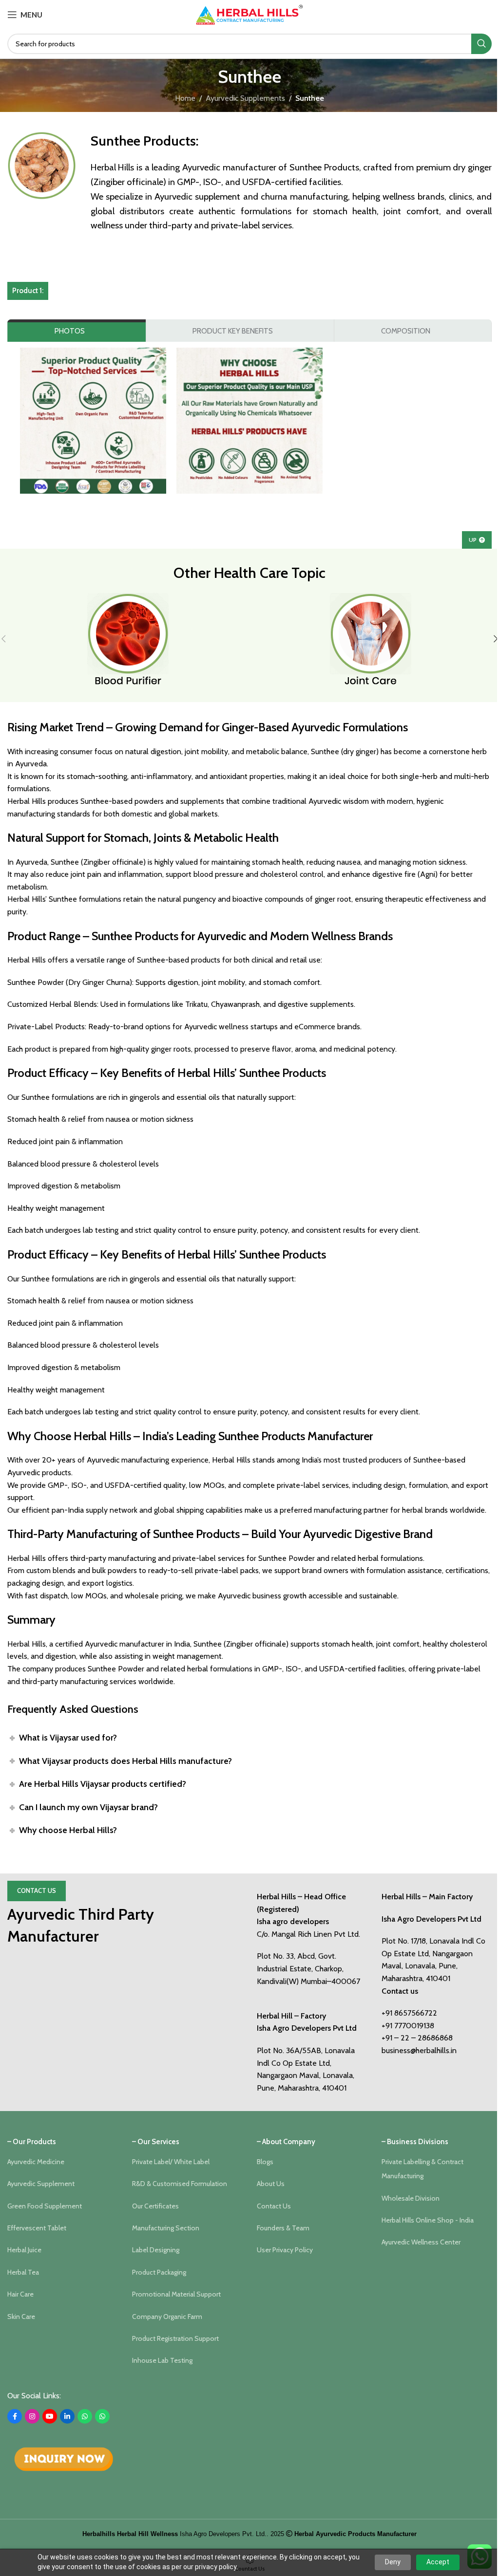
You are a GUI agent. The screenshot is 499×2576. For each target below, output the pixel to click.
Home (185, 98)
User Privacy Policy (285, 2250)
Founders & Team (283, 2228)
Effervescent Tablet (37, 2228)
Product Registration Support (175, 2338)
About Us (271, 2184)
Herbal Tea (23, 2272)
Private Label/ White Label (171, 2162)
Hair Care (20, 2294)
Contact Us (37, 1890)
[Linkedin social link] (67, 2416)
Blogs (265, 2162)
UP (473, 540)
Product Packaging (159, 2272)
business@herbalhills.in (419, 2050)
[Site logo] (249, 14)
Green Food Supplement (45, 2206)
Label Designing (156, 2250)
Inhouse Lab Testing (162, 2360)
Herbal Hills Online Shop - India (428, 2220)
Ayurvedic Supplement (41, 2184)
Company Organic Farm (167, 2317)
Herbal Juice (24, 2250)
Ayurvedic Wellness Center (421, 2242)
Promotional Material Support (176, 2294)
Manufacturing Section (166, 2228)
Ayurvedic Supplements (245, 98)
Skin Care (21, 2317)
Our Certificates (155, 2206)
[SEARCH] (481, 44)
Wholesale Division (411, 2198)
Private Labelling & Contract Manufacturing (422, 2169)
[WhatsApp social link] (85, 2416)
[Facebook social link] (15, 2416)
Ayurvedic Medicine (36, 2162)
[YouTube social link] (50, 2416)
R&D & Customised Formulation (180, 2184)
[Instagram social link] (32, 2416)
